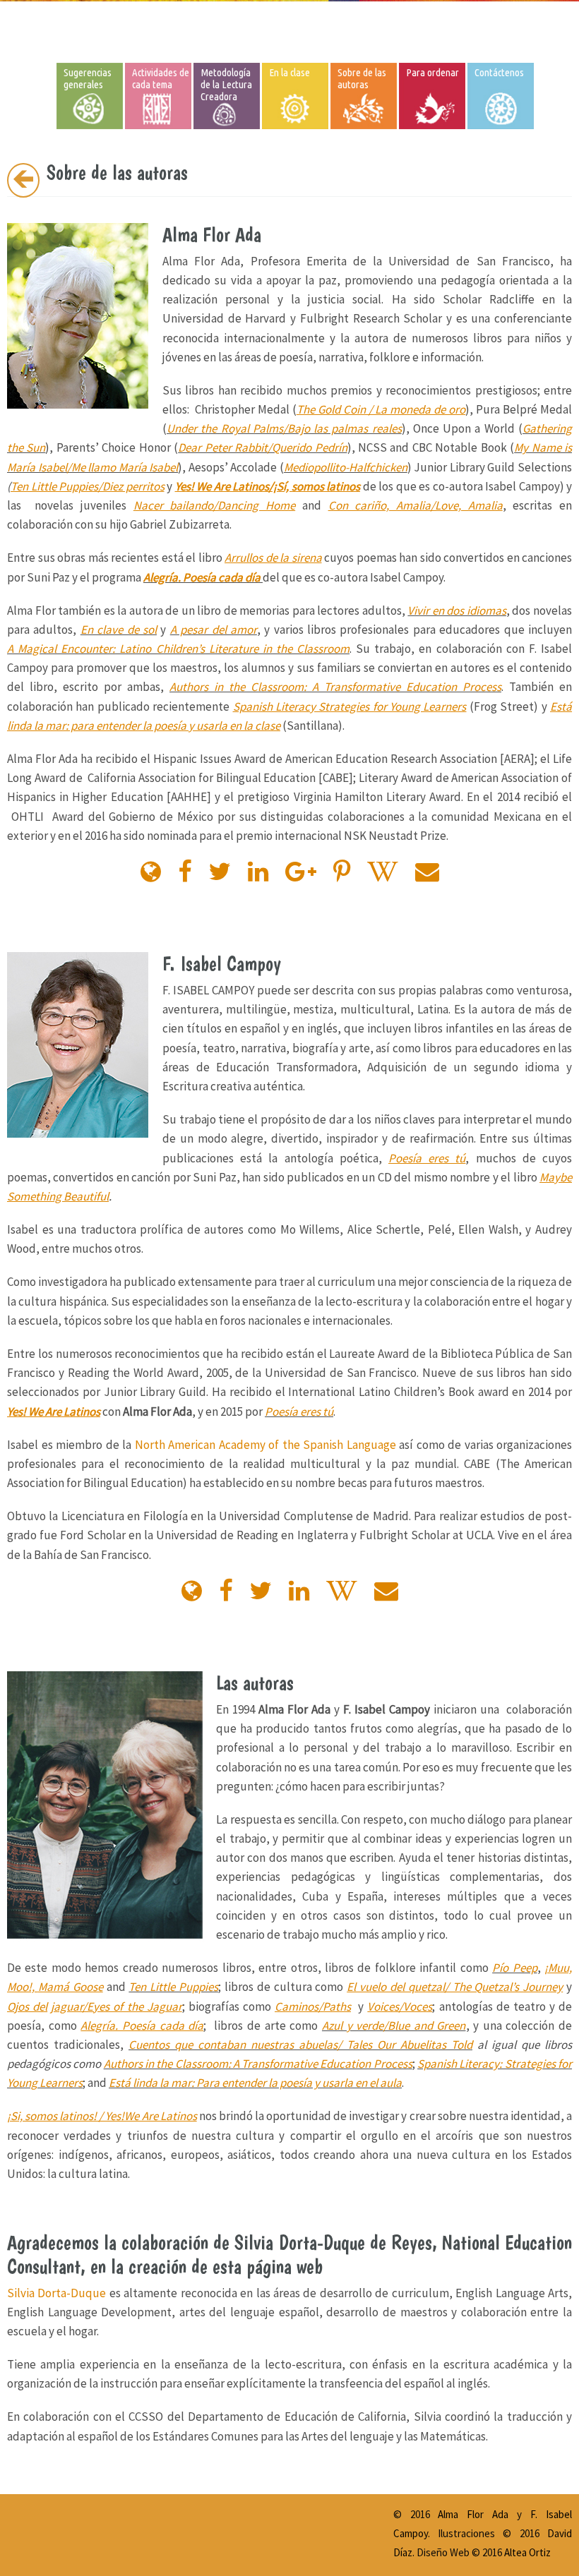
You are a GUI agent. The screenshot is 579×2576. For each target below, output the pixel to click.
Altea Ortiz (527, 2552)
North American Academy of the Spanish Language (265, 1445)
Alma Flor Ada (473, 2514)
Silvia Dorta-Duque (56, 2293)
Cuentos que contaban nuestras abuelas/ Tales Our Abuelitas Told (300, 2045)
